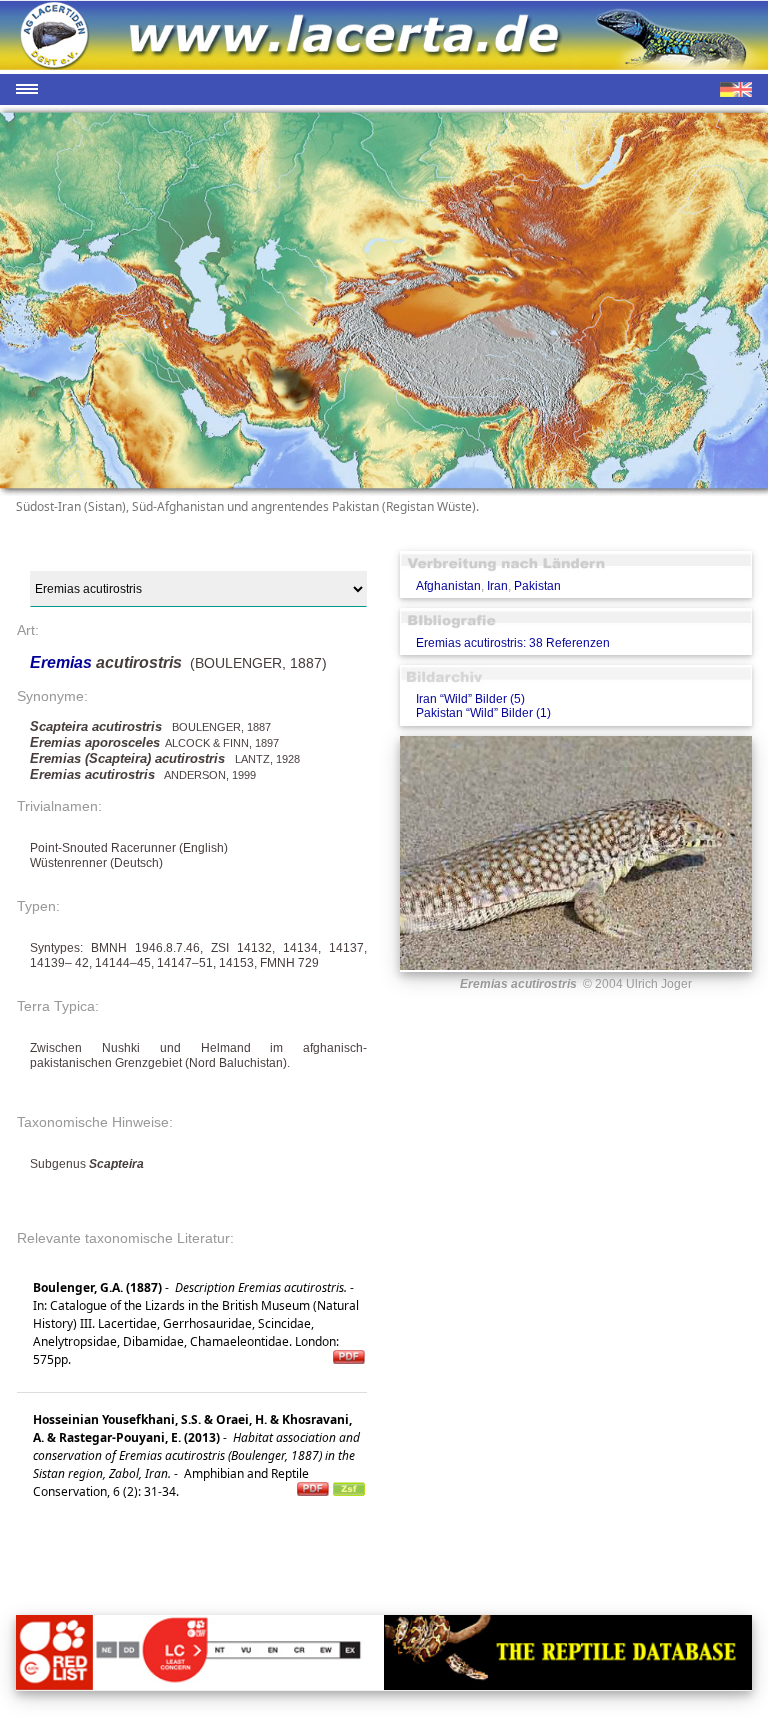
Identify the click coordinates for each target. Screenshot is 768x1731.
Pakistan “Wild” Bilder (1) (483, 713)
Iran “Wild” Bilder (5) (470, 699)
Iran (497, 586)
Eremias (63, 662)
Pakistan (537, 586)
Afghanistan (448, 586)
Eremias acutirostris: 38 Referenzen (513, 643)
